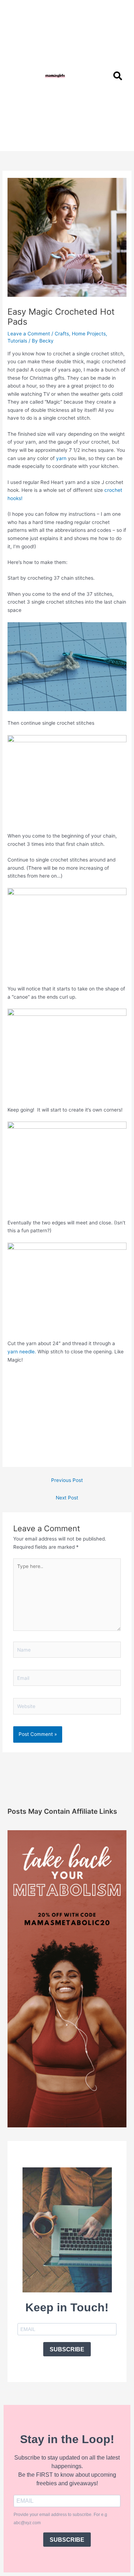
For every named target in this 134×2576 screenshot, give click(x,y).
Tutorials (17, 341)
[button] (103, 76)
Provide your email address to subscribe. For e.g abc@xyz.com (60, 2519)
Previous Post (67, 1480)
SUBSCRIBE (67, 2349)
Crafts (62, 334)
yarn (61, 458)
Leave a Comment (29, 334)
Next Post (67, 1498)
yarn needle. (22, 1352)
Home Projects (89, 334)
